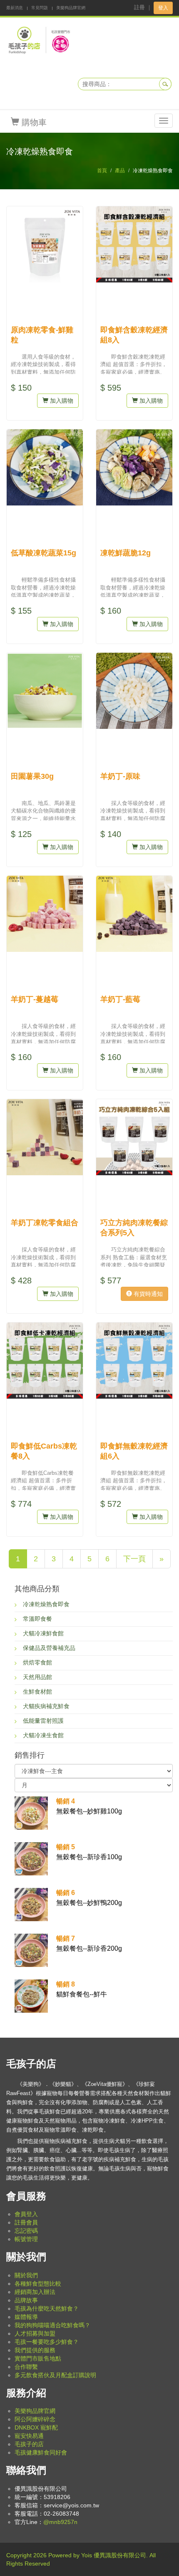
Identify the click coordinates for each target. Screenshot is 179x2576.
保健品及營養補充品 (49, 1648)
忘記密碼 (26, 2231)
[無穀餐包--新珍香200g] (31, 1949)
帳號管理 (26, 2239)
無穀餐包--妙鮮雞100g (89, 1806)
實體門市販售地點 (38, 2358)
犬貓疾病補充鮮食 (46, 1706)
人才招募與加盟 (35, 2333)
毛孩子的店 (29, 2444)
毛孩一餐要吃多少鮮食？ (47, 2342)
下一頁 (134, 1559)
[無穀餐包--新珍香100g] (31, 1858)
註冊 (139, 7)
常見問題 (40, 8)
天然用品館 (37, 1677)
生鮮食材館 (37, 1692)
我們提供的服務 (35, 2350)
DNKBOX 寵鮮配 (36, 2427)
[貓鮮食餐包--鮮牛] (31, 1995)
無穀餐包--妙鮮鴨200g (89, 1898)
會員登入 (26, 2214)
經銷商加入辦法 (35, 2292)
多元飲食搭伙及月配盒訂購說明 (55, 2375)
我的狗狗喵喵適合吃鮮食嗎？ (52, 2325)
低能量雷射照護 (43, 1721)
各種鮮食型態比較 (38, 2284)
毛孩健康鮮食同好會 (41, 2452)
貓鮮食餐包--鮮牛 (82, 1989)
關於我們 (26, 2275)
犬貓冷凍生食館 (43, 1735)
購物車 (33, 122)
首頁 (102, 171)
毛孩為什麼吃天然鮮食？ (47, 2308)
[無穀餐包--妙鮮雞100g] (31, 1812)
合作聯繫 (26, 2367)
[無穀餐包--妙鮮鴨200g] (31, 1904)
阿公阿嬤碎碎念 (35, 2419)
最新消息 (15, 8)
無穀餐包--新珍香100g (89, 1852)
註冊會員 (26, 2222)
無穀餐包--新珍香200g (89, 1943)
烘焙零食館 (37, 1662)
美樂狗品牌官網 (71, 8)
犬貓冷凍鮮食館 (43, 1633)
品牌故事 (26, 2300)
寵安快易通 (29, 2436)
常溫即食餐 (37, 1619)
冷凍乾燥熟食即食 (46, 1604)
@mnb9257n (60, 2522)
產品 (120, 171)
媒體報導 (26, 2317)
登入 (163, 8)
